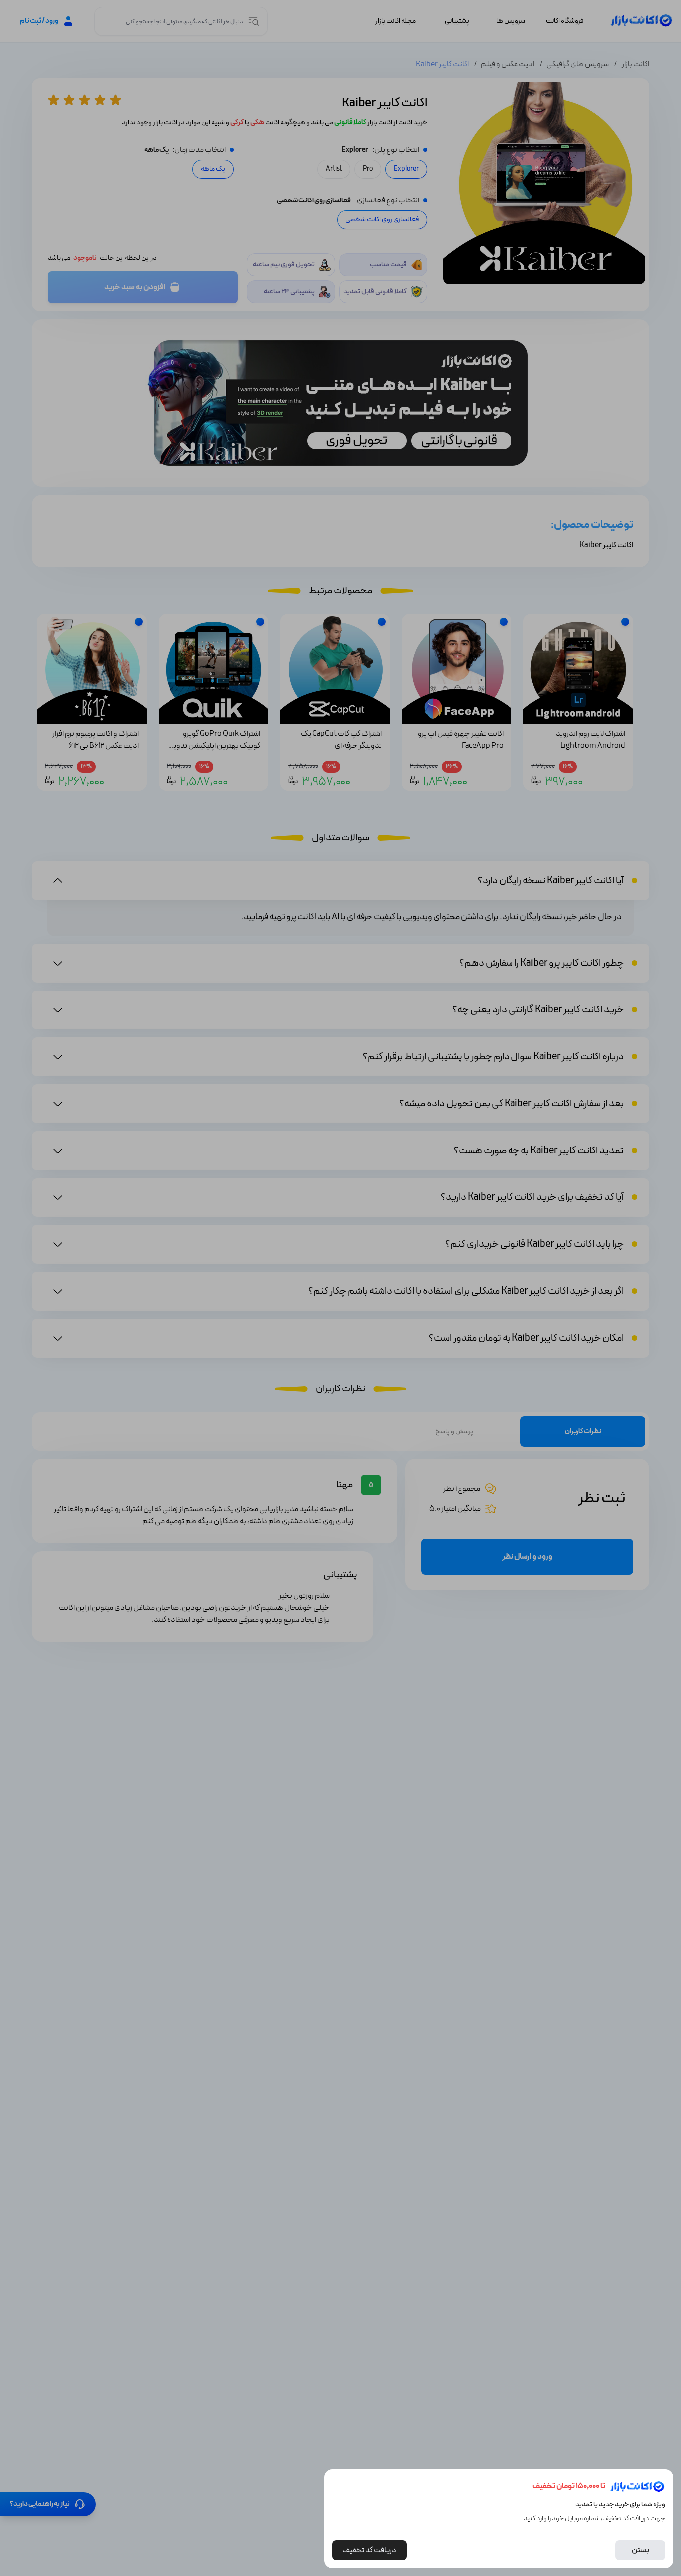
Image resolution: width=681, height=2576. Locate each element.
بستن (640, 2550)
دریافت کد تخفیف (369, 2550)
